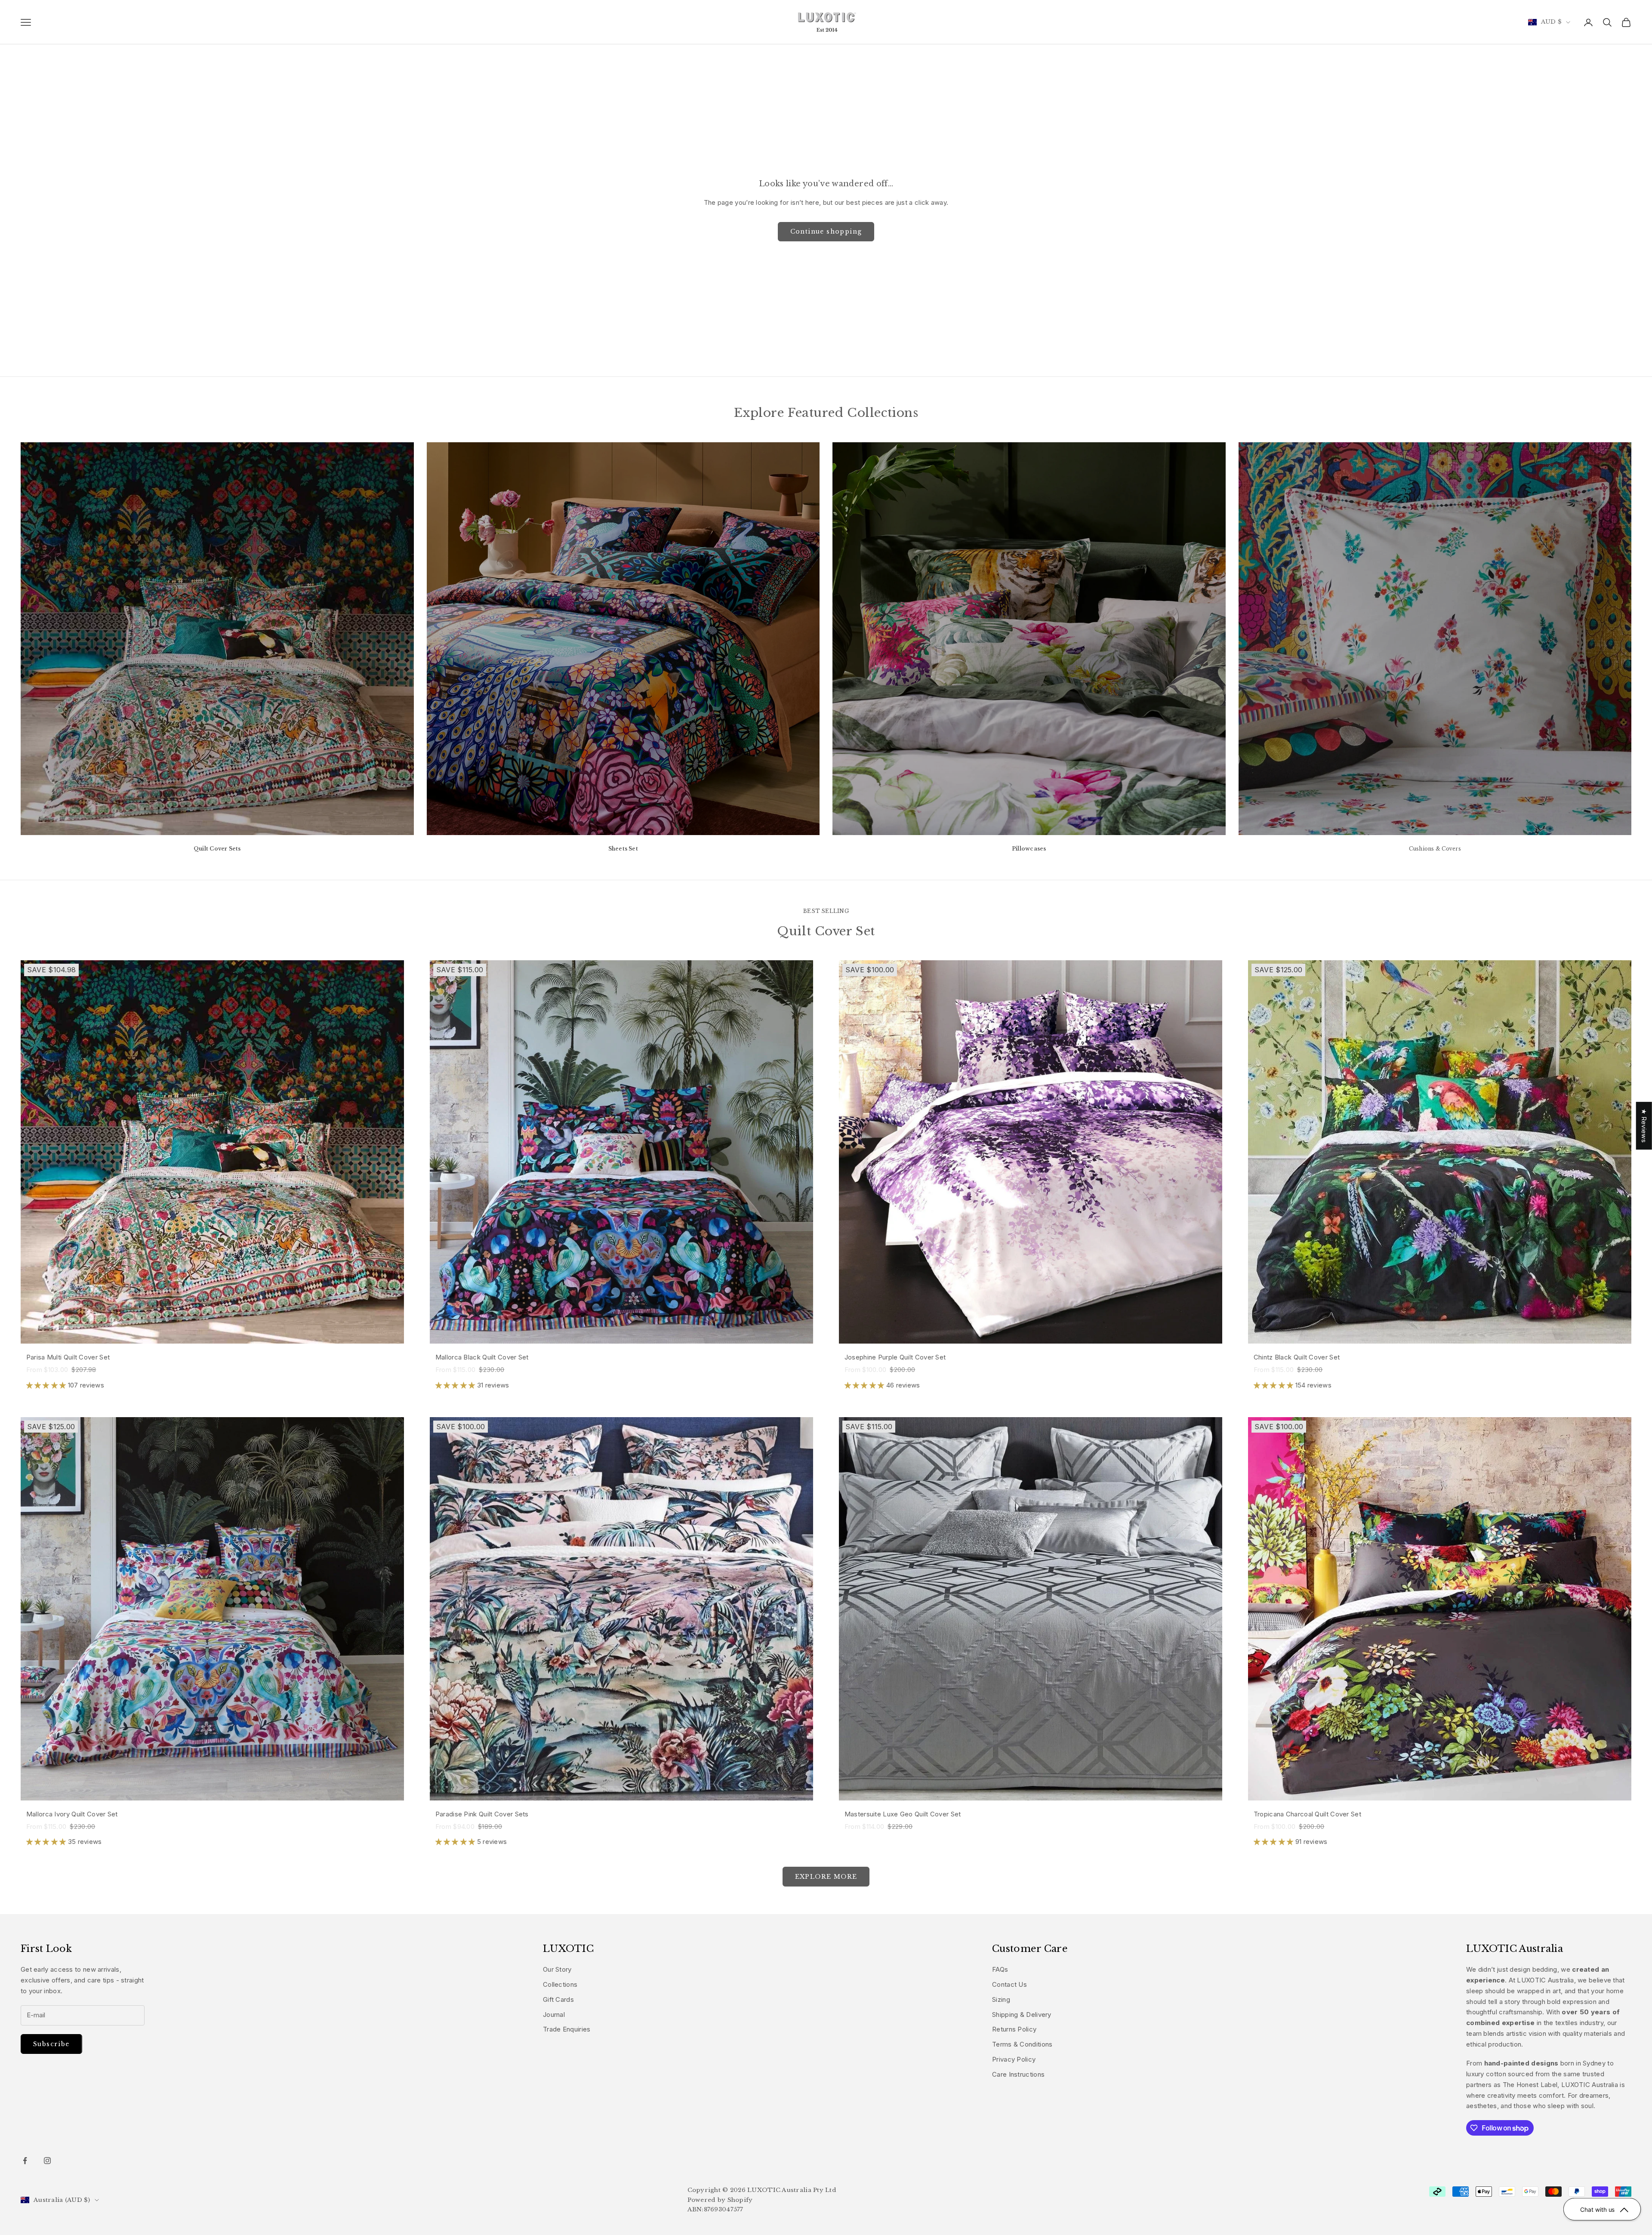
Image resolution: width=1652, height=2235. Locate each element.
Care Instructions (1018, 2074)
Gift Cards (558, 1999)
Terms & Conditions (1022, 2044)
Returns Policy (1014, 2029)
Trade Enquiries (567, 2029)
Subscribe (51, 2044)
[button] (47, 1385)
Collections (560, 1984)
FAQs (1000, 1969)
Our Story (557, 1969)
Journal (554, 2015)
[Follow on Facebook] (25, 2161)
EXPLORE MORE (826, 1877)
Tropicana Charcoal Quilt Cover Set (1307, 1814)
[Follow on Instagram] (47, 2161)
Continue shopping (826, 231)
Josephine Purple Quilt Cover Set (895, 1357)
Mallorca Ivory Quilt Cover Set (72, 1814)
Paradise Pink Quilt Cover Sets (482, 1814)
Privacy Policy (1014, 2059)
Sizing (1001, 1999)
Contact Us (1009, 1984)
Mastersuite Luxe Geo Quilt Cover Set (903, 1814)
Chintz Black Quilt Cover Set (1297, 1357)
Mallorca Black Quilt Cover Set (482, 1357)
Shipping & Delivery (1022, 2015)
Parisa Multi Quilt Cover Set (68, 1357)
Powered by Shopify (720, 2200)
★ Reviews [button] (1644, 1126)
